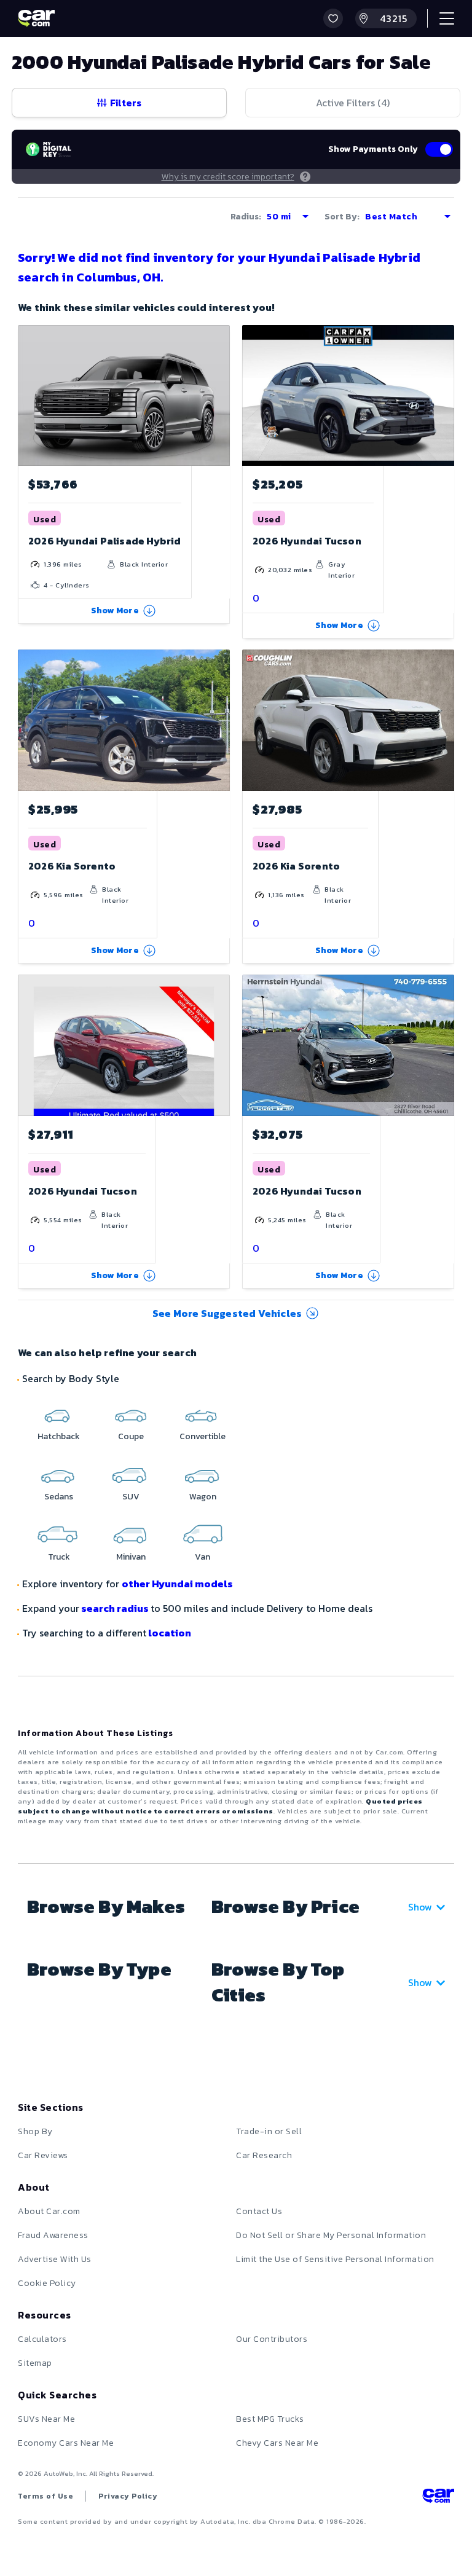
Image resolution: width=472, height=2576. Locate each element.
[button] (333, 18)
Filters (126, 103)
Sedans (59, 1497)
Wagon (203, 1497)
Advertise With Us (55, 2259)
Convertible (203, 1436)
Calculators (42, 2339)
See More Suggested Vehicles (227, 1313)
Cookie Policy (47, 2283)
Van (203, 1557)
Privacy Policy (128, 2496)
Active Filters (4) (353, 103)
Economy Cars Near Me (66, 2443)
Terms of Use (45, 2496)
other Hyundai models (177, 1584)
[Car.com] (36, 18)
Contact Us (259, 2211)
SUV (131, 1497)
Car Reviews (43, 2155)
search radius (115, 1608)
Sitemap (35, 2363)
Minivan (131, 1557)
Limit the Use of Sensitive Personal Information (335, 2259)
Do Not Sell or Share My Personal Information (331, 2235)
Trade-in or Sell (269, 2131)
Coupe (131, 1436)
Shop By (35, 2131)
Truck (59, 1557)
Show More (115, 611)
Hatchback (59, 1436)
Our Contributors (272, 2339)
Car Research (264, 2155)
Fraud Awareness (53, 2235)
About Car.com (49, 2211)
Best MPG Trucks (270, 2419)
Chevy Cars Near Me (277, 2443)
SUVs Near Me (46, 2419)
